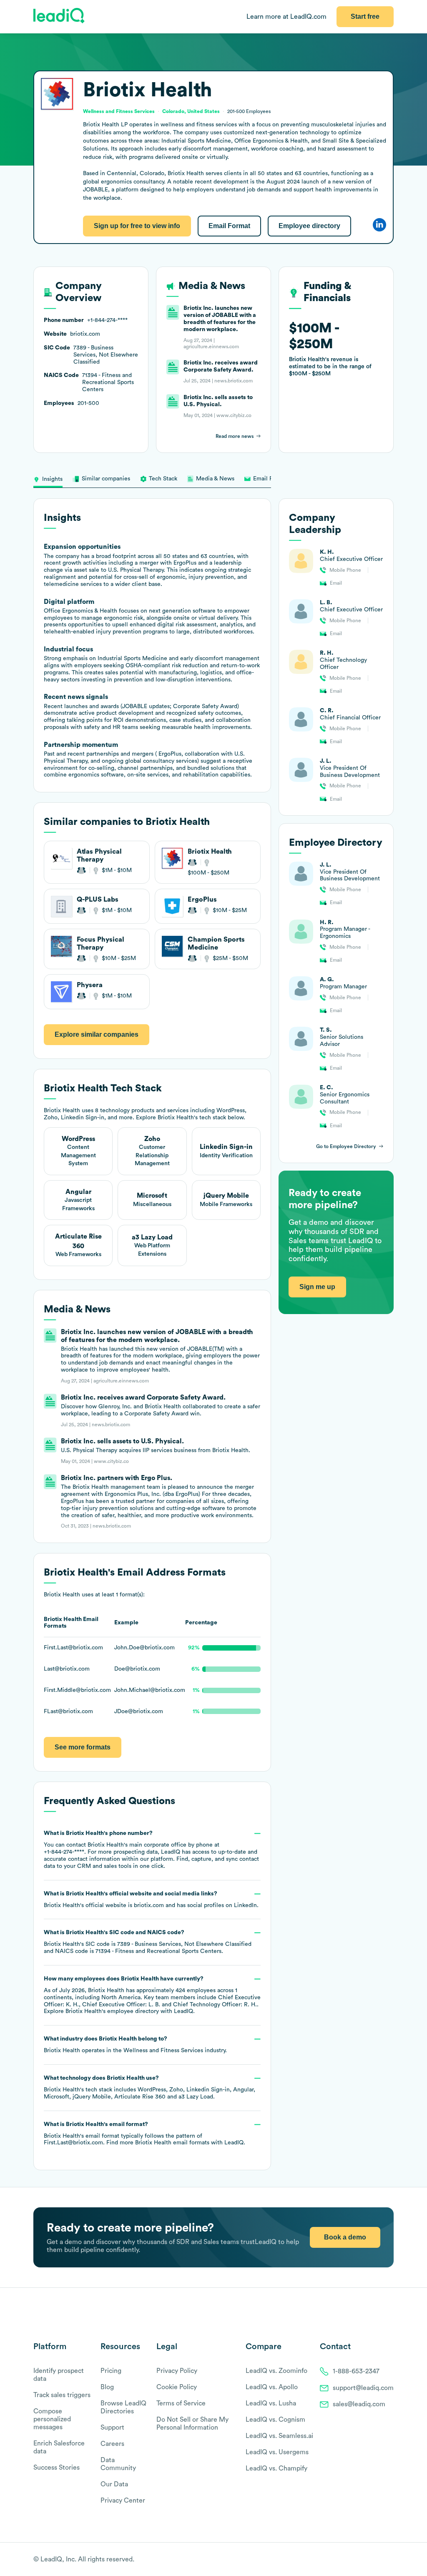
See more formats (83, 1747)
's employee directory (112, 2011)
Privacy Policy (177, 2371)
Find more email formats (158, 2143)
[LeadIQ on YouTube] (390, 2560)
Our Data (114, 2484)
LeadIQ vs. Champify (276, 2468)
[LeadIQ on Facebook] (369, 2560)
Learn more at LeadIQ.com (286, 17)
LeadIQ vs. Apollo (272, 2387)
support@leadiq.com (363, 2388)
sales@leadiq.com (359, 2404)
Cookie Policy (177, 2387)
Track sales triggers (62, 2395)
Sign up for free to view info (137, 226)
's (148, 1942)
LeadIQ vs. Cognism (275, 2420)
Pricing (111, 2371)
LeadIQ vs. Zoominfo (276, 2371)
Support (112, 2428)
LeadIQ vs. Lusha (271, 2403)
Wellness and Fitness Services (163, 2051)
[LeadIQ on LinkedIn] (382, 2560)
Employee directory (309, 226)
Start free (365, 16)
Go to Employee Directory (346, 1146)
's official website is (151, 1900)
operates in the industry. (135, 2045)
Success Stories (57, 2468)
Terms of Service (181, 2403)
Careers (112, 2444)
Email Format (229, 226)
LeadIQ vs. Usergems (277, 2452)
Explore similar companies (97, 1034)
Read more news (235, 436)
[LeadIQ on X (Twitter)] (375, 2560)
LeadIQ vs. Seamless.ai (279, 2436)
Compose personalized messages (52, 2419)
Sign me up (317, 1287)
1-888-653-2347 (356, 2371)
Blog (107, 2387)
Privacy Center (123, 2501)
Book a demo (345, 2237)
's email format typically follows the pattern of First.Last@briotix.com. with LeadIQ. (144, 2134)
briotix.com (149, 1905)
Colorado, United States (191, 111)
